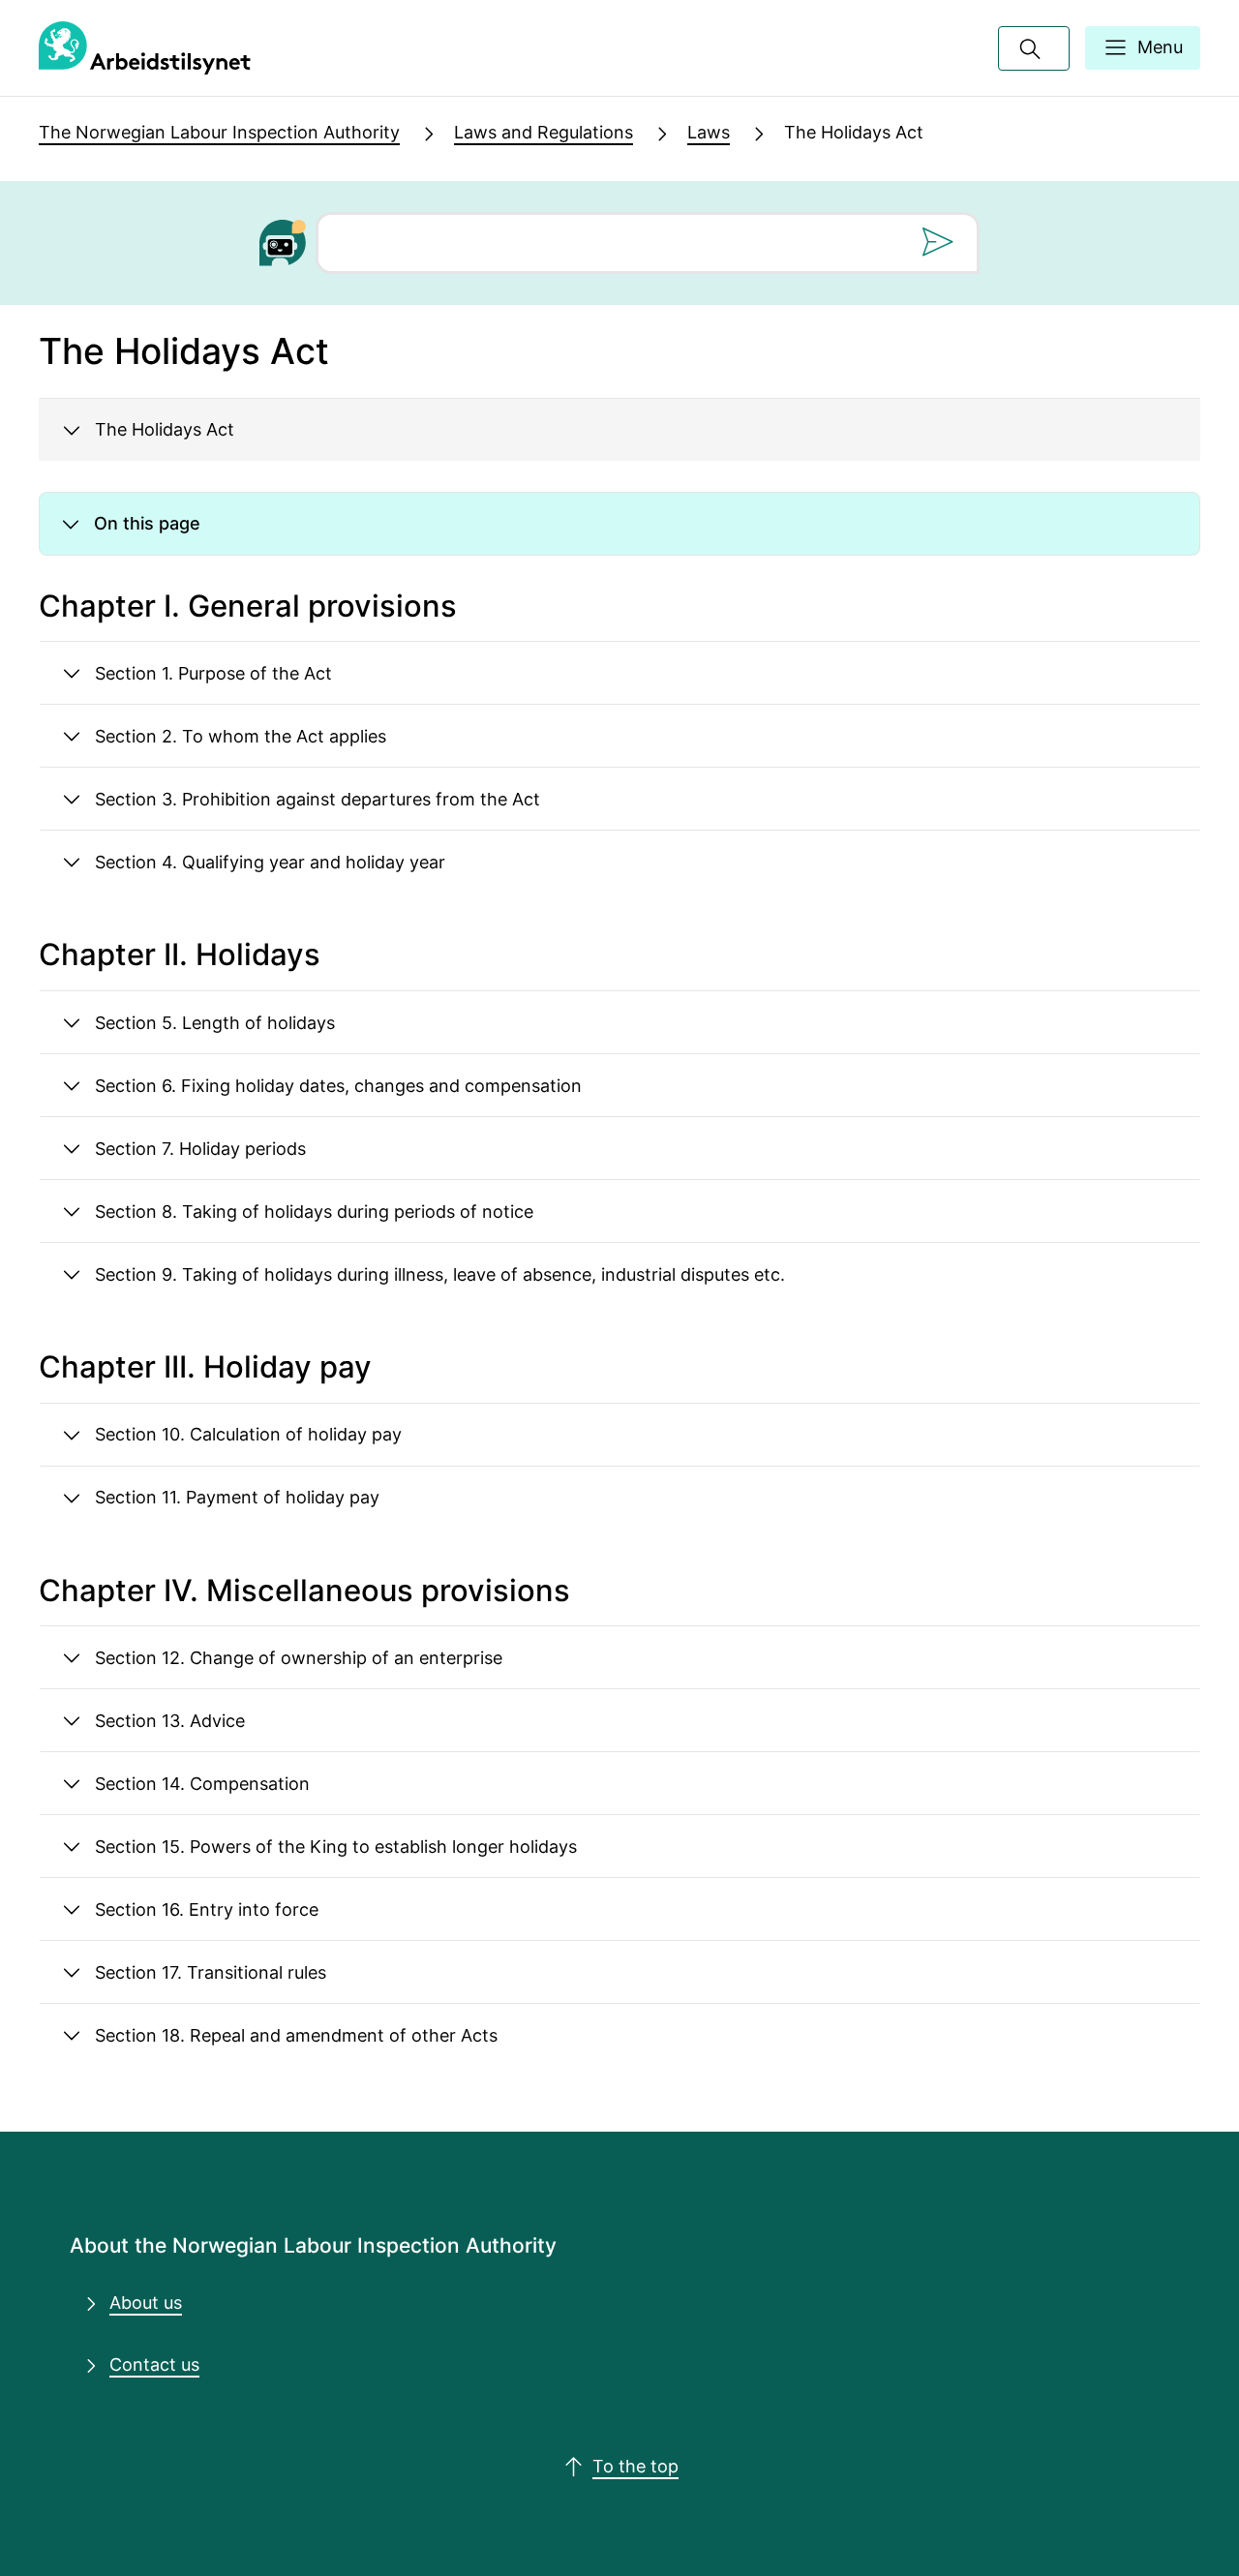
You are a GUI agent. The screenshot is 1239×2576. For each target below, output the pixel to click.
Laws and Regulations (544, 132)
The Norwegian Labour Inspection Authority (219, 132)
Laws (709, 132)
